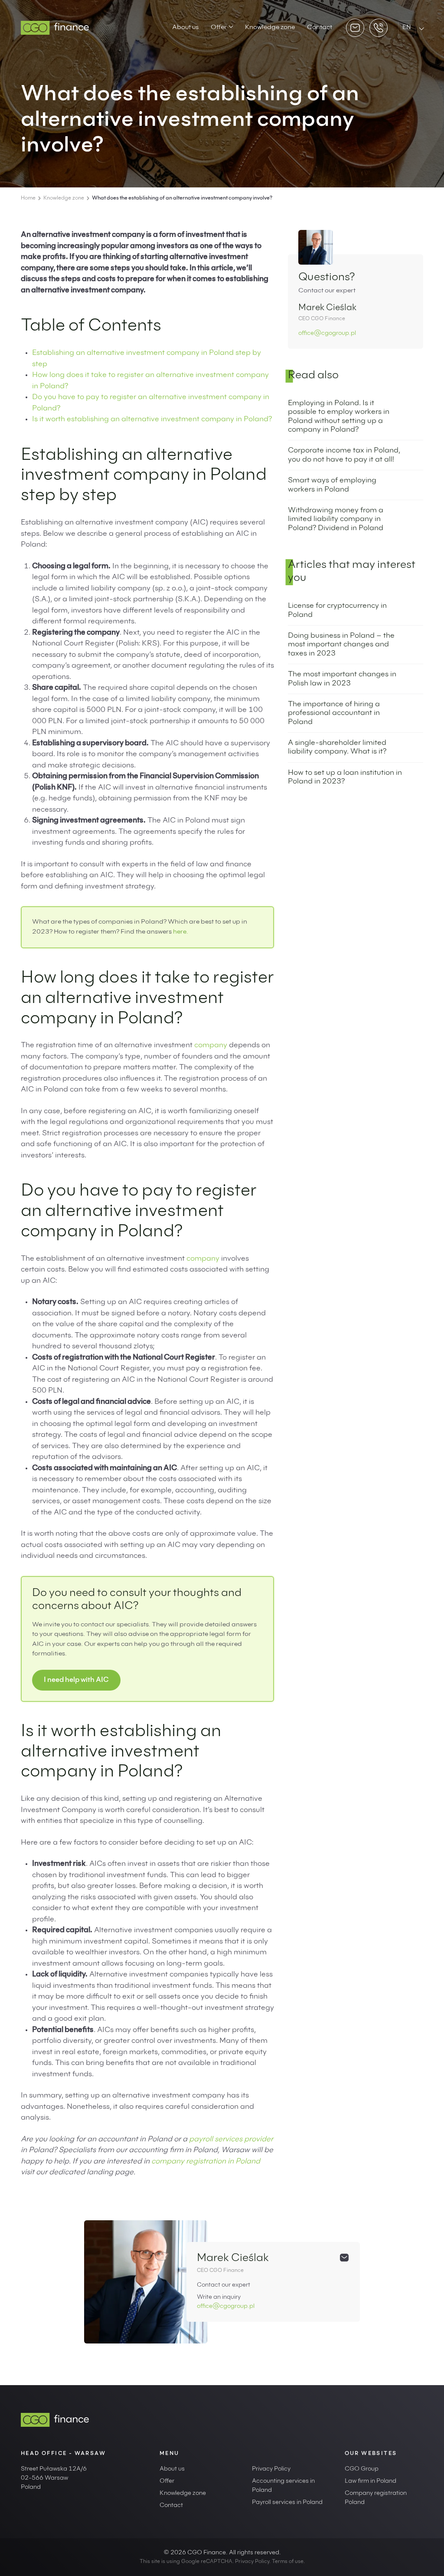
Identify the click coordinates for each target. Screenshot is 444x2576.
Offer (219, 28)
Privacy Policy (271, 2469)
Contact (320, 28)
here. (181, 932)
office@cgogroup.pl (327, 334)
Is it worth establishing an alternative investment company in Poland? (152, 420)
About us (185, 28)
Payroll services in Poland (287, 2503)
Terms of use (288, 2562)
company (211, 1046)
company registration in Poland (206, 2162)
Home (28, 198)
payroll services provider (231, 2140)
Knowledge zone (270, 28)
